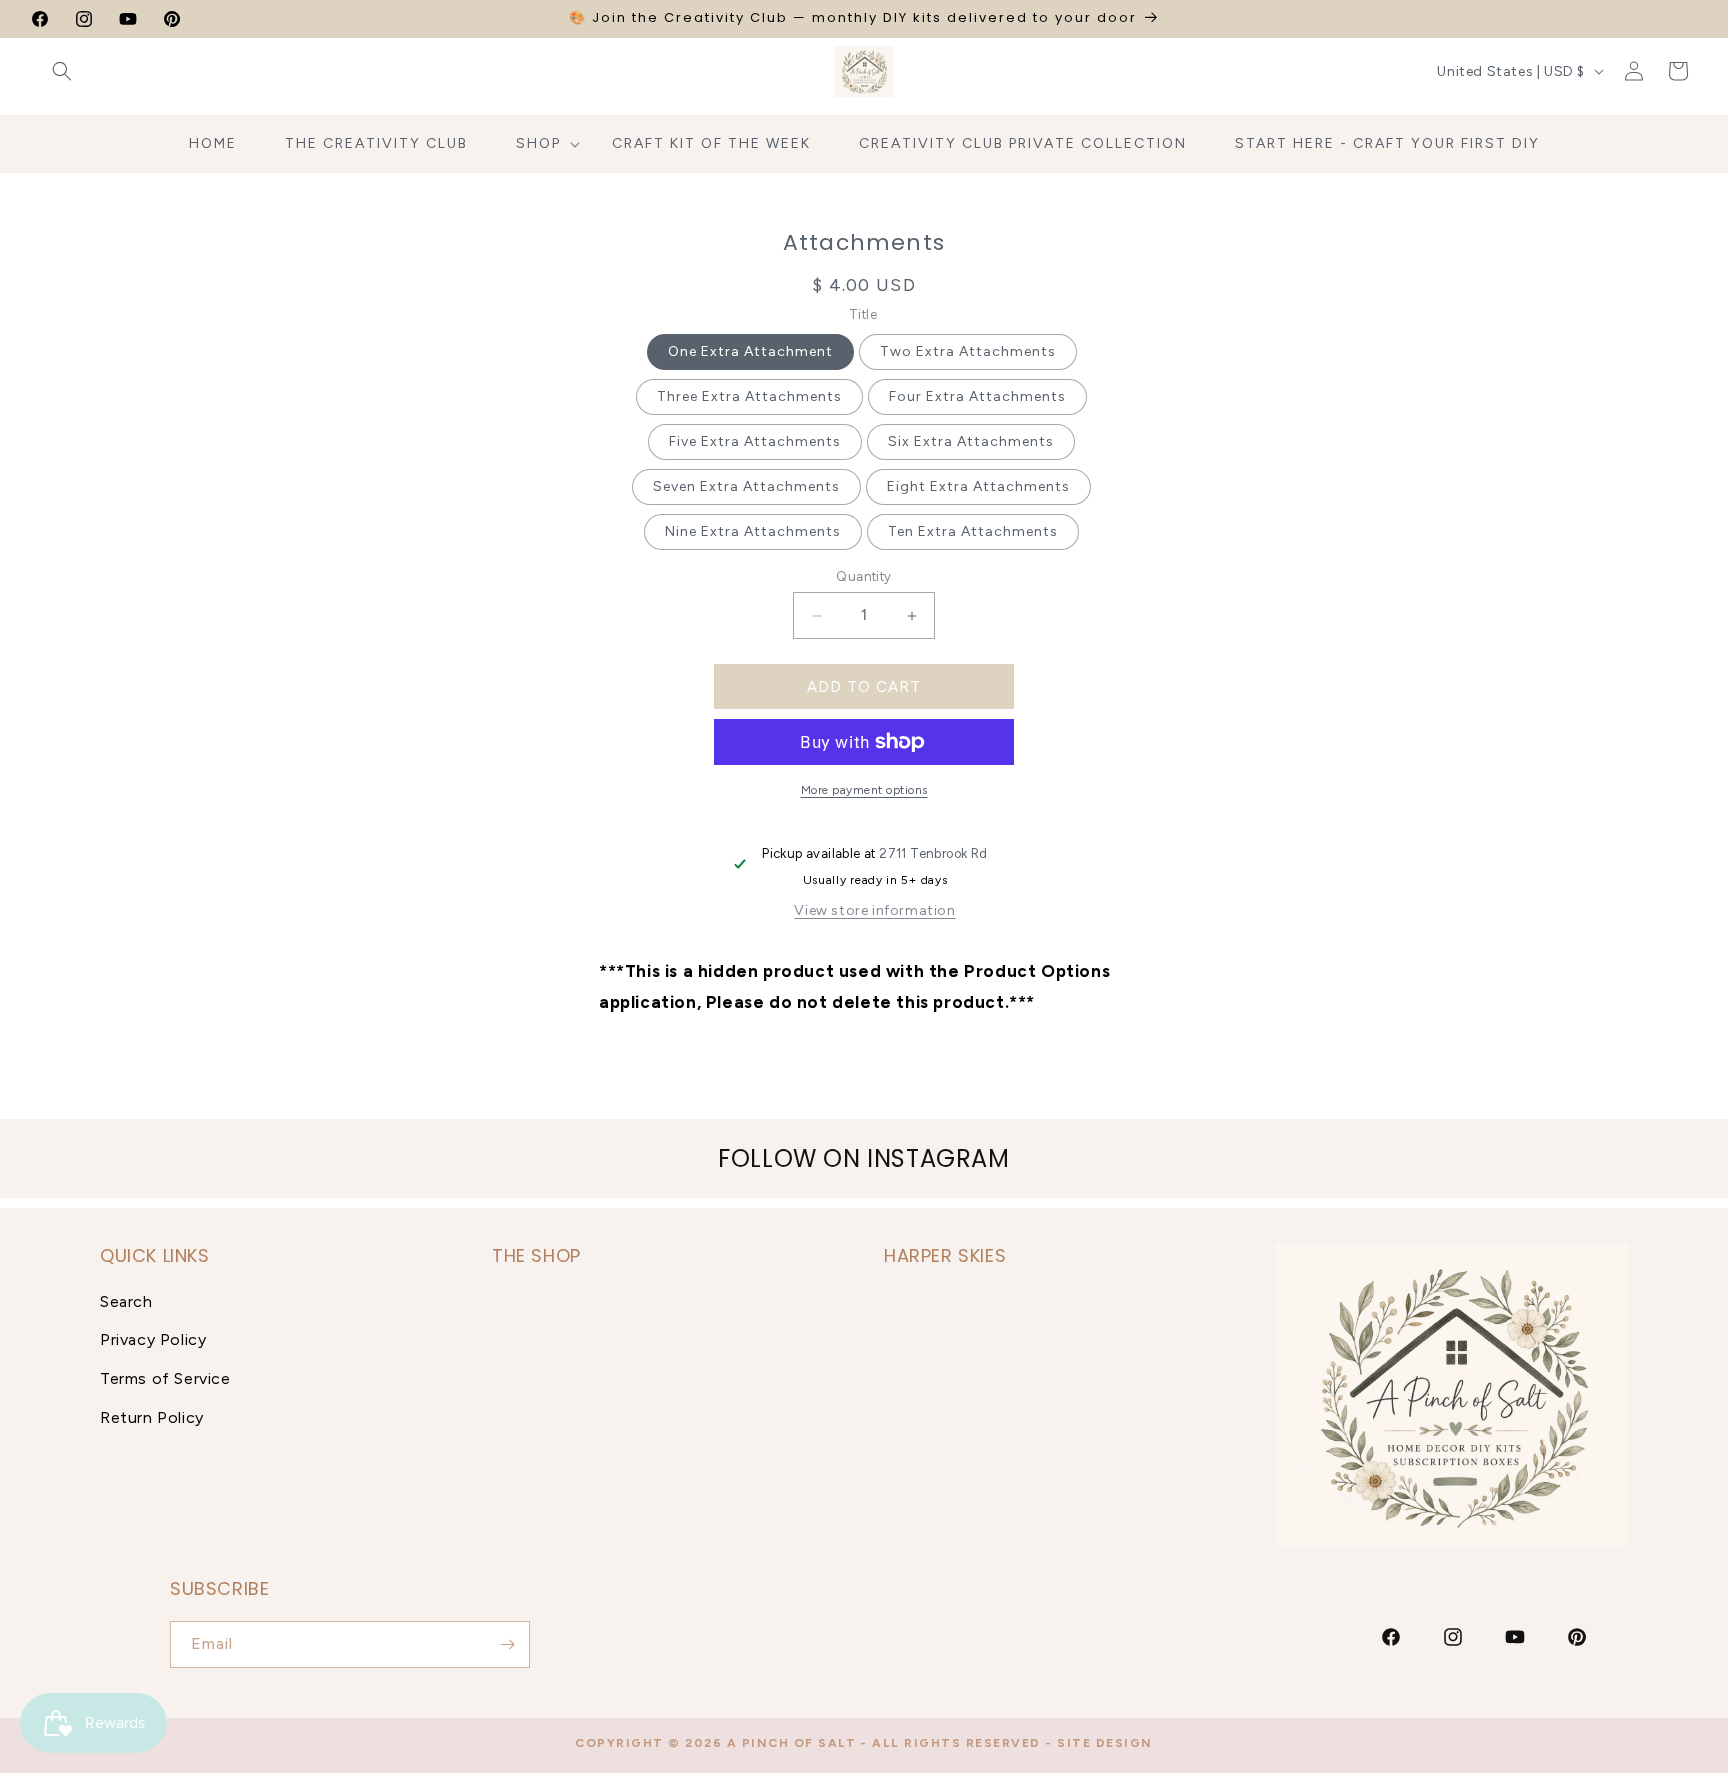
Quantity (863, 576)
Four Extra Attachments (977, 396)
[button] (62, 71)
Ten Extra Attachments (973, 531)
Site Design (1105, 1743)
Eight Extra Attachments (978, 486)
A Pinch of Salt (792, 1743)
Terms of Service (165, 1378)
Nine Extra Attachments (753, 531)
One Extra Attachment (750, 351)
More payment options (864, 790)
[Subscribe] (507, 1644)
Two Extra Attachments (968, 351)
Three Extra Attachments (749, 396)
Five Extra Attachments (755, 441)
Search (126, 1300)
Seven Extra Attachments (746, 486)
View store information (874, 910)
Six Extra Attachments (971, 441)
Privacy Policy (153, 1339)
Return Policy (152, 1417)
